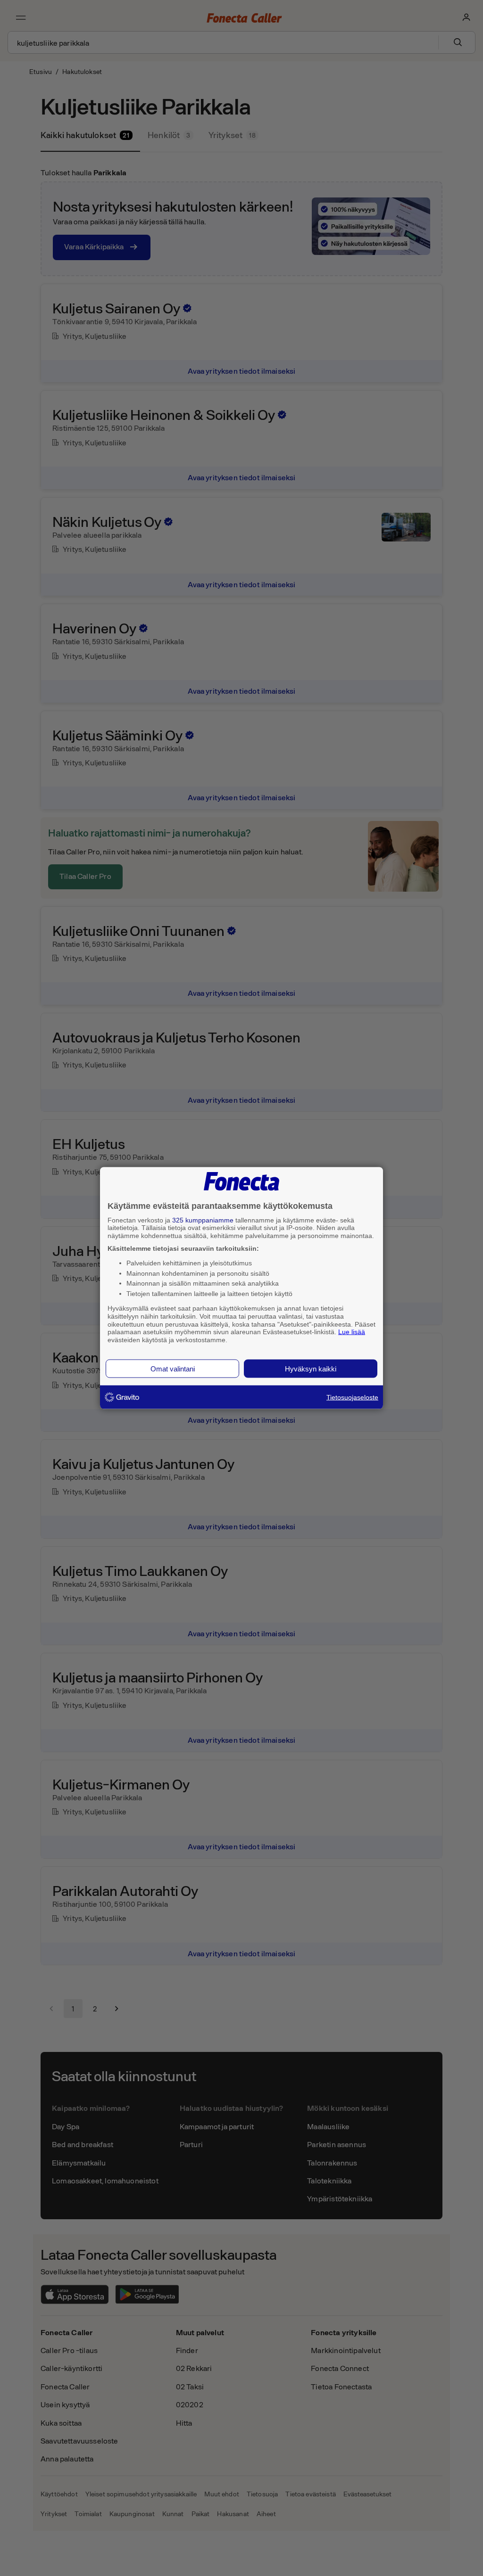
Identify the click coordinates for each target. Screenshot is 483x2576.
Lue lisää (352, 1332)
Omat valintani (173, 1368)
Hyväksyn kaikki (311, 1368)
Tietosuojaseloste (352, 1397)
